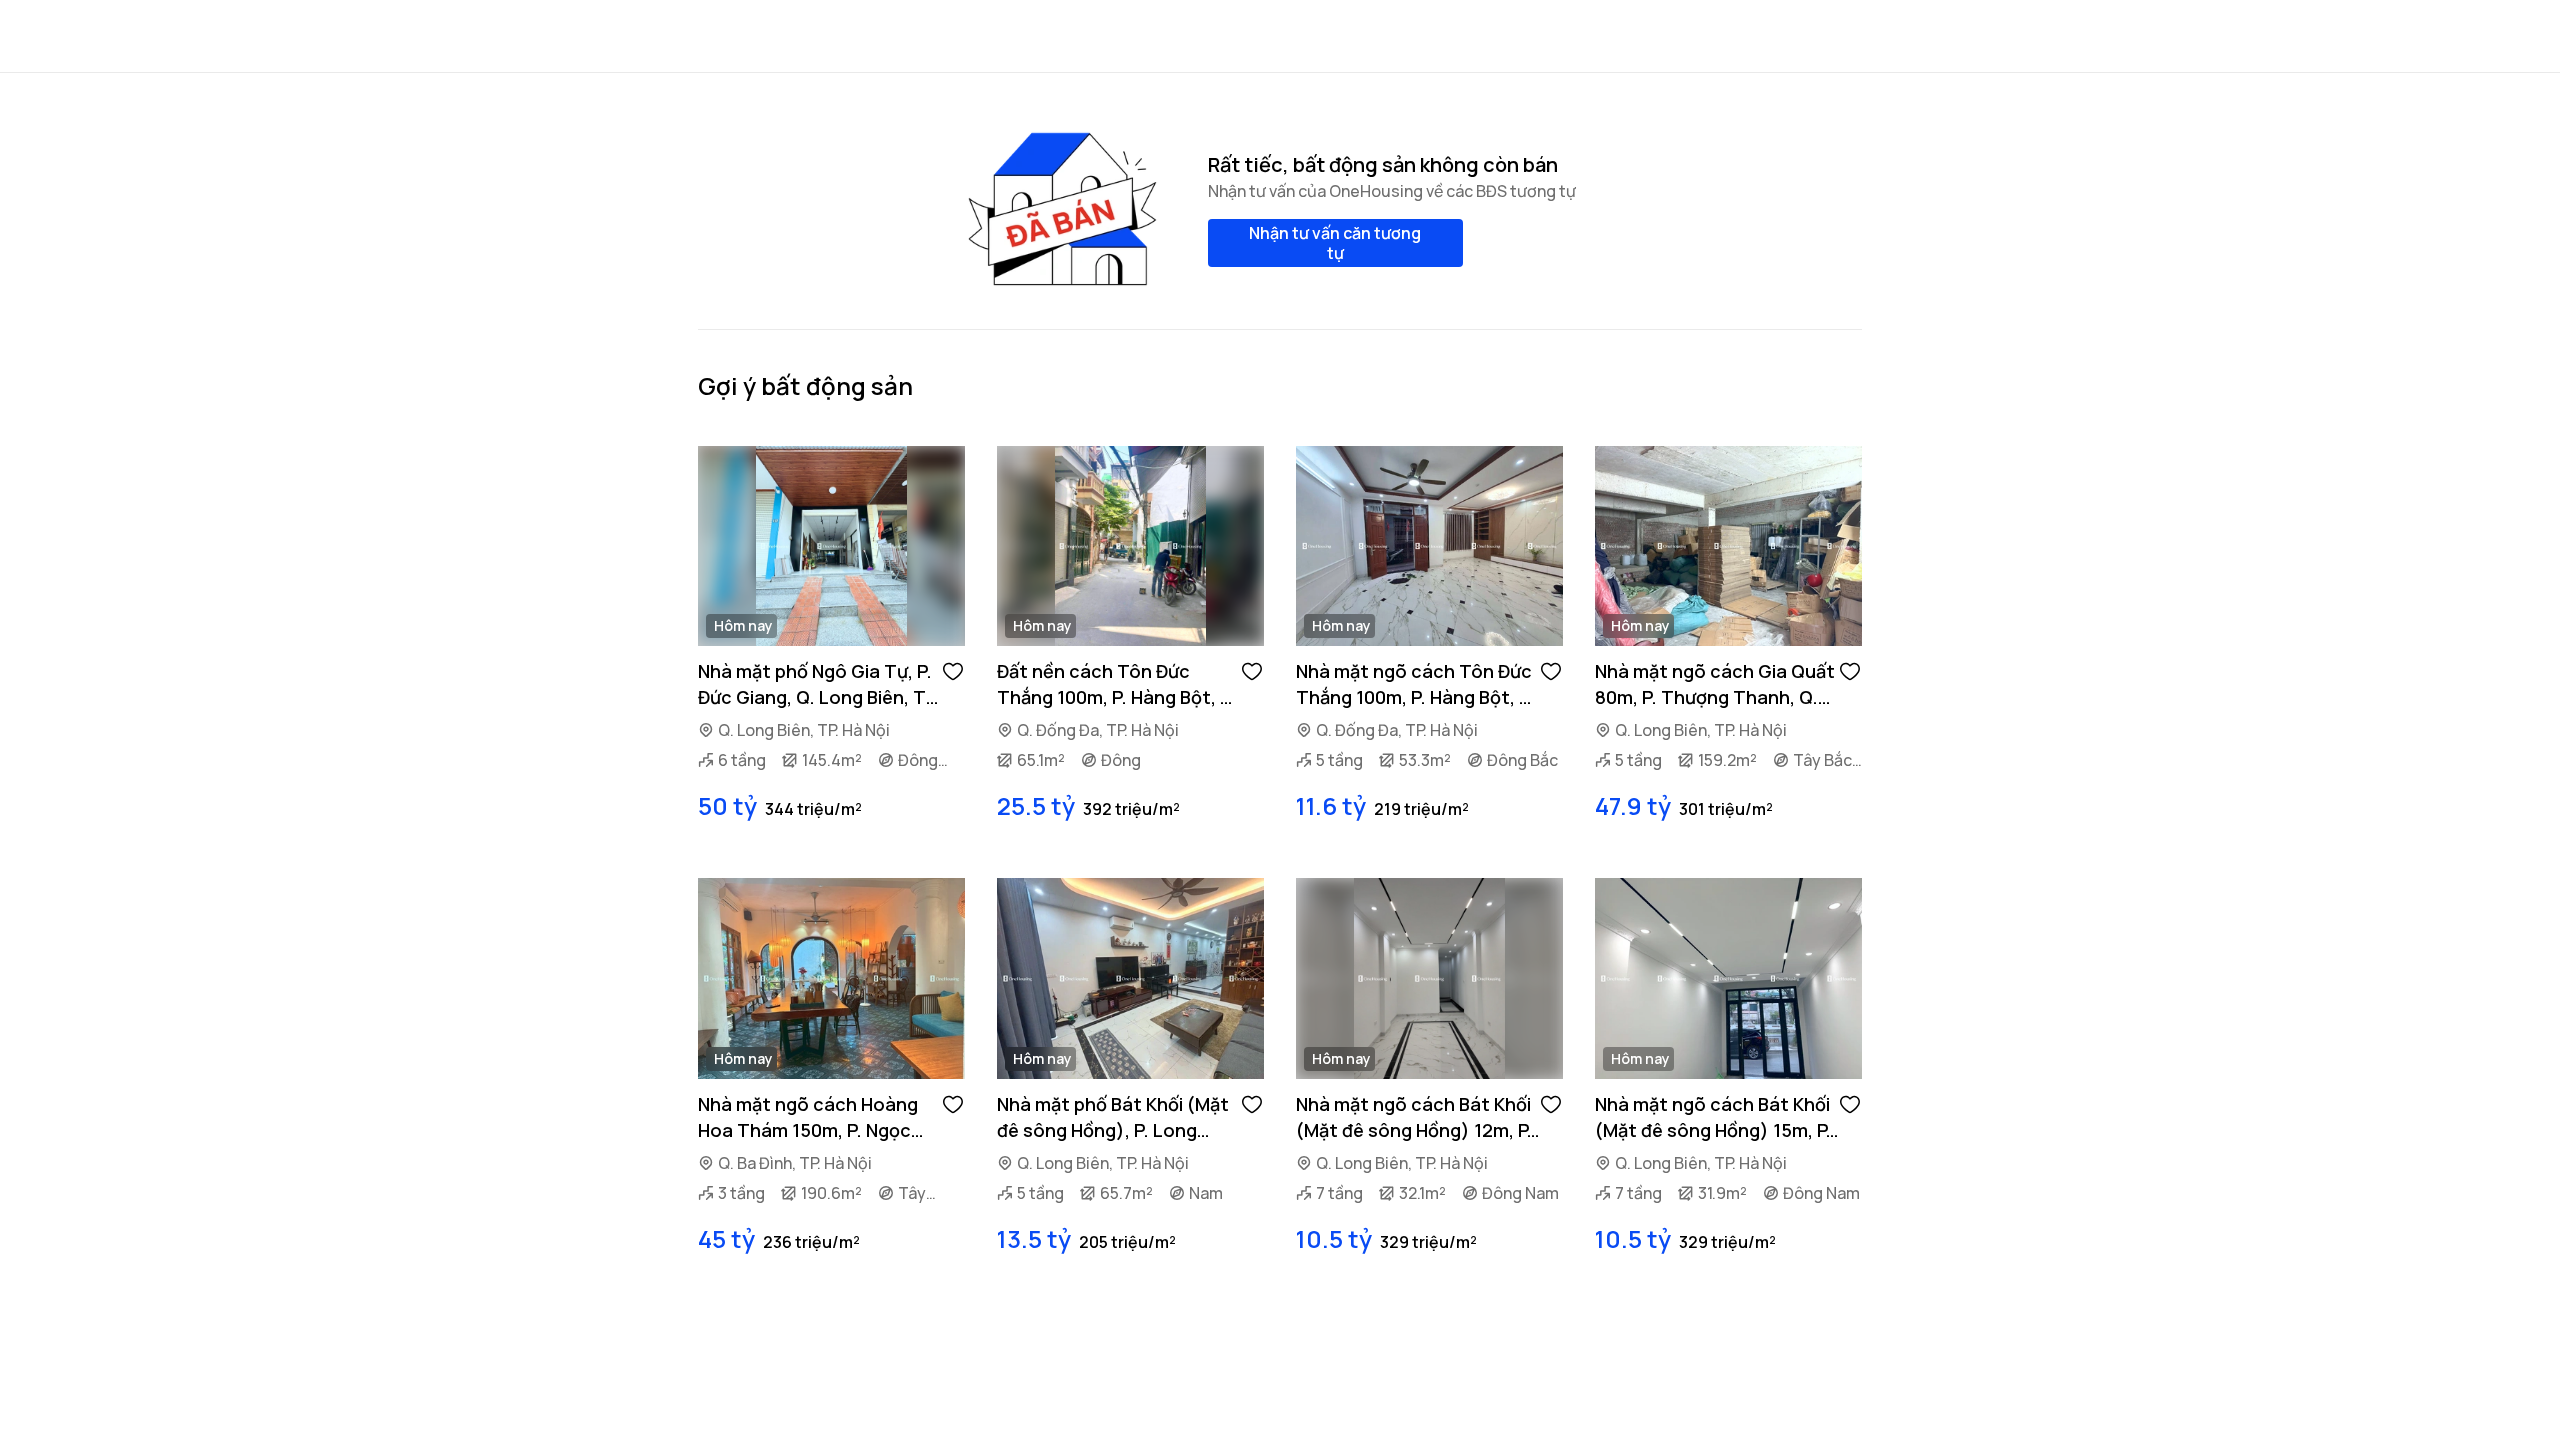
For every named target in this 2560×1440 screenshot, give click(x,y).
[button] (953, 670)
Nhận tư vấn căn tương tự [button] (1335, 243)
